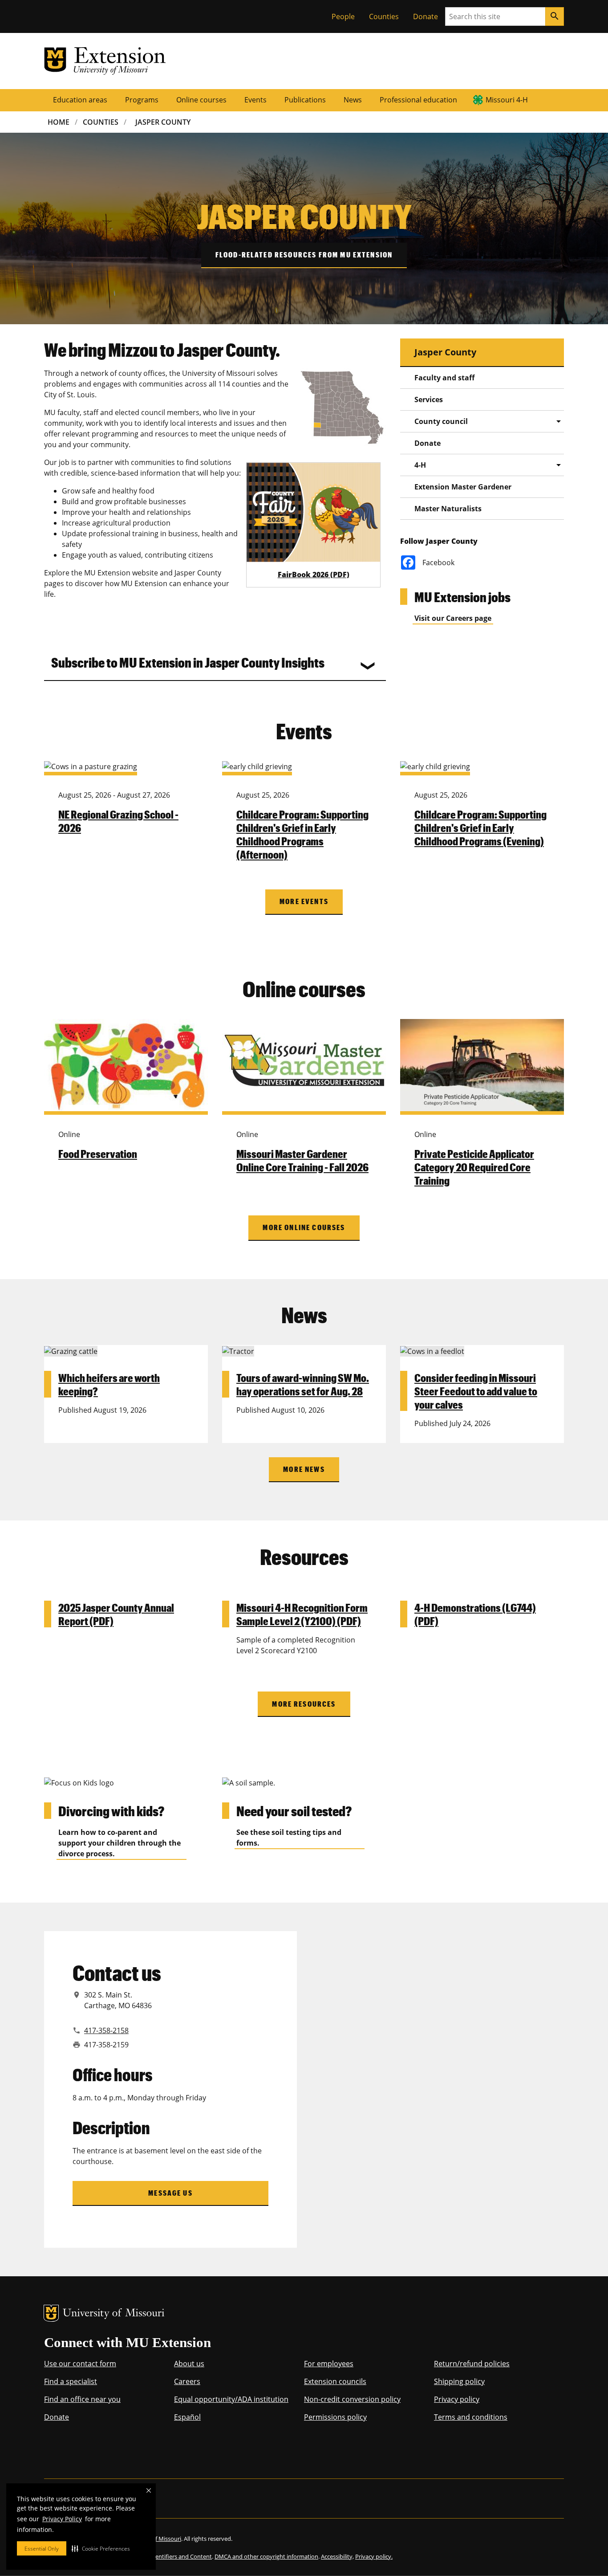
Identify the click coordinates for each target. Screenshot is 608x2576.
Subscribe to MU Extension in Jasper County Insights (188, 662)
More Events (304, 901)
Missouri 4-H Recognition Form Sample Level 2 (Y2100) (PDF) (302, 1614)
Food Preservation (98, 1153)
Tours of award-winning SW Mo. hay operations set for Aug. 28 (303, 1384)
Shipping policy (459, 2381)
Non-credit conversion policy (352, 2399)
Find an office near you (82, 2399)
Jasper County (163, 122)
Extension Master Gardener (463, 487)
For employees (329, 2364)
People (343, 16)
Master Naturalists (448, 509)
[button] (101, 2548)
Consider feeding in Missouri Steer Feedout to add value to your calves (476, 1391)
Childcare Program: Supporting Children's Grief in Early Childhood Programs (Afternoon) (302, 834)
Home (59, 122)
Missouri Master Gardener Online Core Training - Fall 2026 (302, 1160)
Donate (426, 16)
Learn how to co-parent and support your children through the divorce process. (120, 1843)
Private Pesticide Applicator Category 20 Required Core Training (474, 1167)
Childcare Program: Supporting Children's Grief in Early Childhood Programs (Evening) (480, 827)
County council (441, 421)
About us (189, 2364)
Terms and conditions (471, 2417)
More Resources (304, 1704)
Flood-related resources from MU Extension (304, 255)
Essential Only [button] (42, 2549)
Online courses (201, 100)
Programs (142, 100)
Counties (384, 16)
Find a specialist (71, 2381)
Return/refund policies (472, 2364)
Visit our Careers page (453, 618)
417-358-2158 (106, 2030)
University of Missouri (114, 2314)
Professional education (418, 100)
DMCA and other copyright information (266, 2556)
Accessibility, (337, 2556)
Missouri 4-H (507, 100)
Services (429, 399)
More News (304, 1469)
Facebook (438, 562)
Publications (305, 100)
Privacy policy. (374, 2556)
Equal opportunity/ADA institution (231, 2399)
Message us (170, 2193)
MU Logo (51, 2313)
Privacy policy (457, 2399)
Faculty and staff (444, 378)
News (353, 100)
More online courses (304, 1227)
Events (255, 100)
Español (187, 2417)
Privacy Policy (62, 2519)
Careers (187, 2381)
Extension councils (335, 2381)
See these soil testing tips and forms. (289, 1838)
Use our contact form (80, 2364)
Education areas (80, 100)
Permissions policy (335, 2417)
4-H (420, 465)
